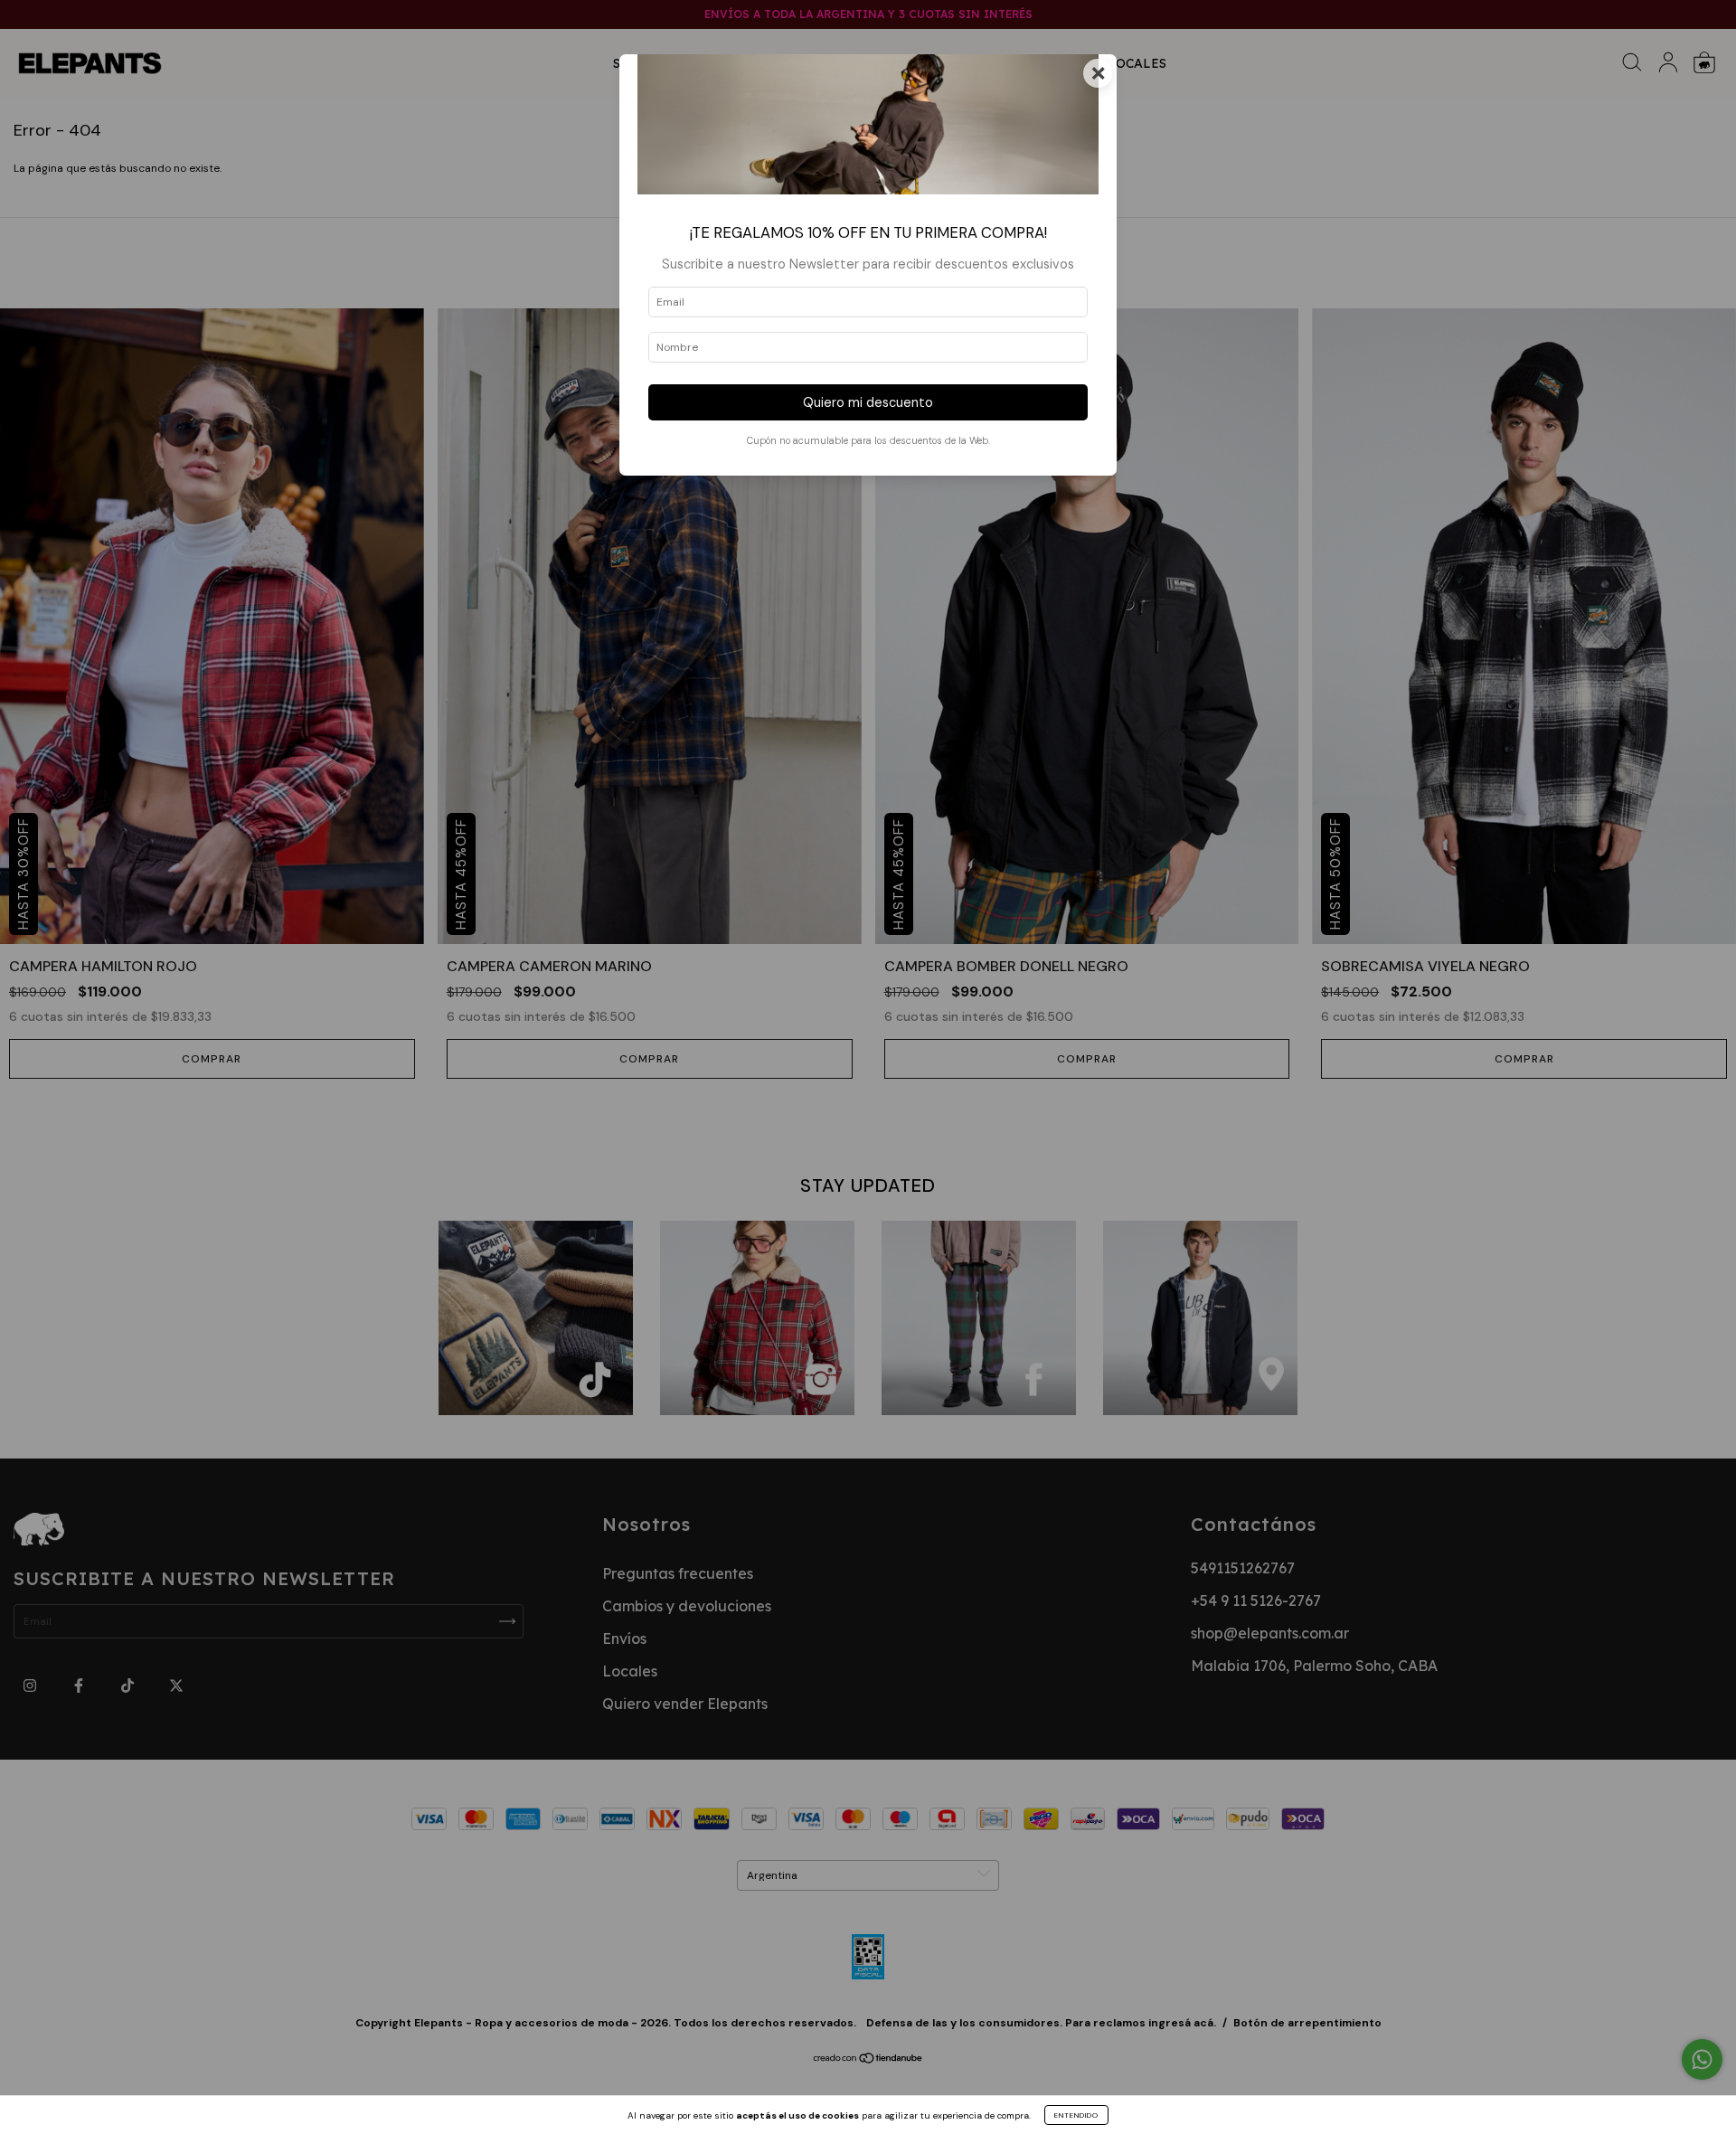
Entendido (1076, 2115)
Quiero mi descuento (868, 402)
